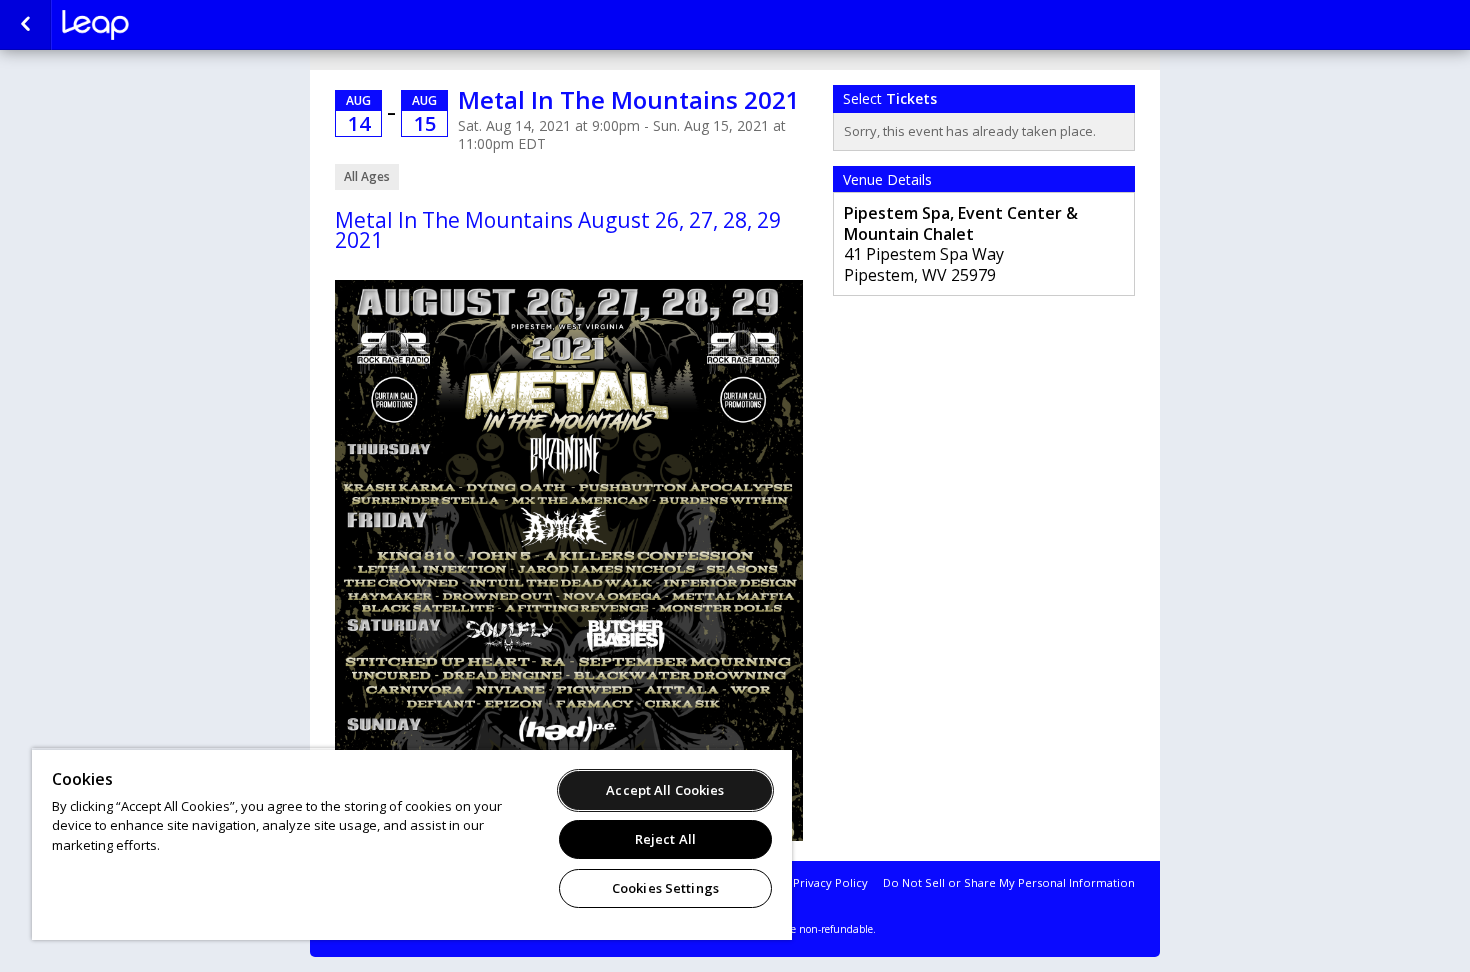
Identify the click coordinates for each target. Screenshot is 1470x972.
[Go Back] (25, 25)
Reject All (665, 839)
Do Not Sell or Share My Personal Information (1009, 882)
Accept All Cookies (665, 790)
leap (162, 25)
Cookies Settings (665, 888)
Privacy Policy (830, 882)
